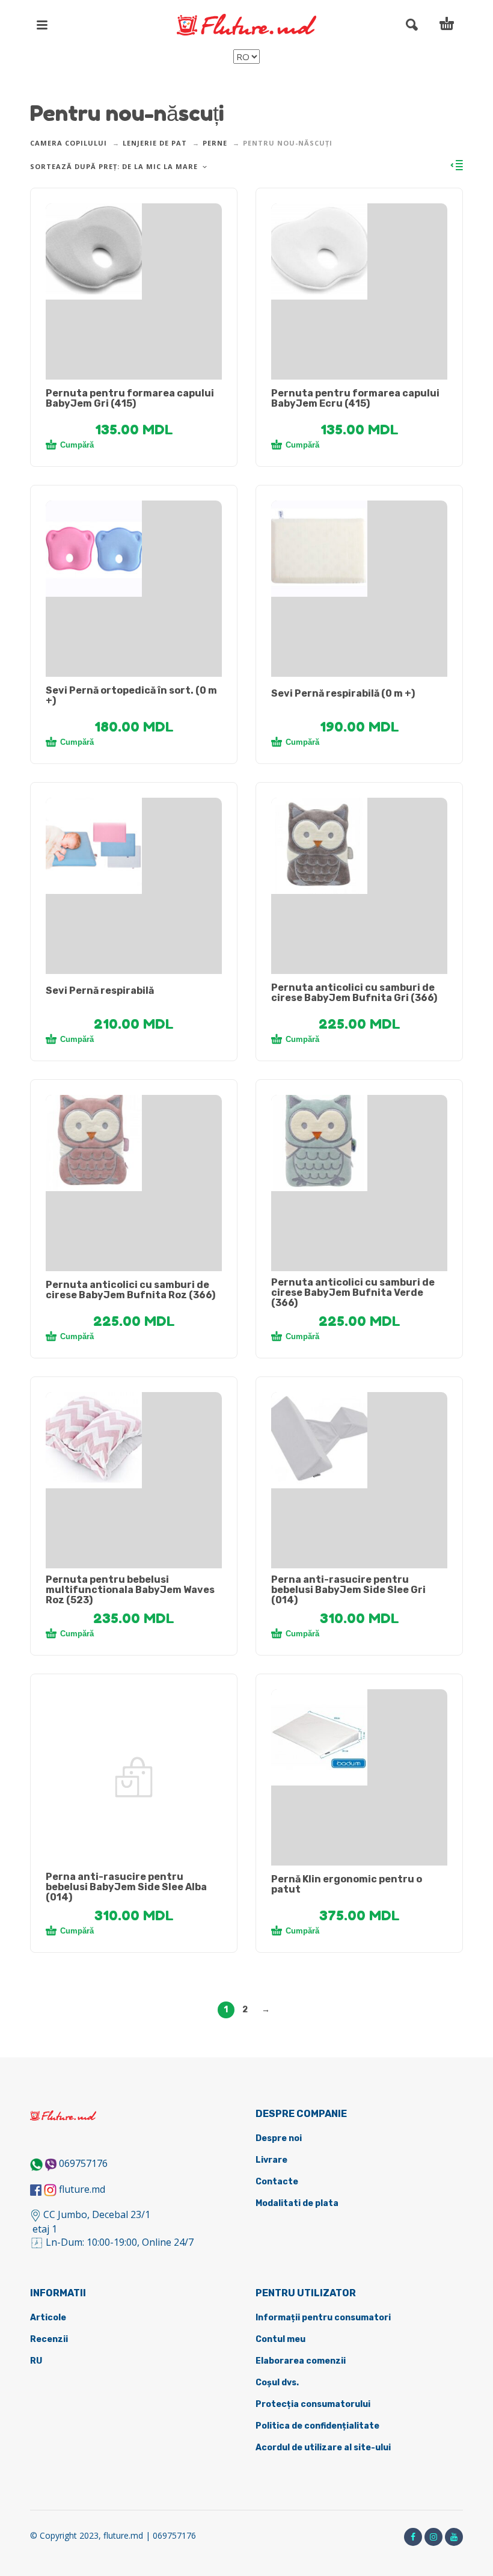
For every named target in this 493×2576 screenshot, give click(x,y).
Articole (48, 2318)
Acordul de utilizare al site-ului (323, 2448)
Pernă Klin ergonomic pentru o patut (347, 1884)
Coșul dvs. (277, 2383)
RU (36, 2361)
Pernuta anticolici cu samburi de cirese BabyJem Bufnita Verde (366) (353, 1293)
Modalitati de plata (297, 2203)
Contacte (277, 2182)
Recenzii (49, 2339)
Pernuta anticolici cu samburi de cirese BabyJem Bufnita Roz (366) (130, 1290)
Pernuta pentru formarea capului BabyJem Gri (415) (130, 398)
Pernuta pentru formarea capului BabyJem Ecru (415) (355, 398)
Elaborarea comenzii (301, 2361)
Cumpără (77, 445)
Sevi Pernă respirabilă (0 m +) (343, 693)
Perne (215, 143)
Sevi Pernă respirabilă (100, 991)
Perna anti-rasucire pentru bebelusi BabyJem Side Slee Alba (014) (126, 1887)
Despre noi (279, 2138)
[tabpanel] (134, 251)
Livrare (271, 2160)
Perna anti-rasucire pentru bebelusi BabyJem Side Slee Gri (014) (348, 1590)
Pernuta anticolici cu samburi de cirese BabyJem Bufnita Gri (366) (354, 993)
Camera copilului (69, 143)
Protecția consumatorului (313, 2404)
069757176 (83, 2163)
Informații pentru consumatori (323, 2318)
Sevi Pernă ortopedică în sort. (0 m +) (131, 695)
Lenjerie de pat (155, 143)
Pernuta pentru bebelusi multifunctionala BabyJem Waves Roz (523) (130, 1590)
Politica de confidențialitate (317, 2426)
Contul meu (280, 2339)
